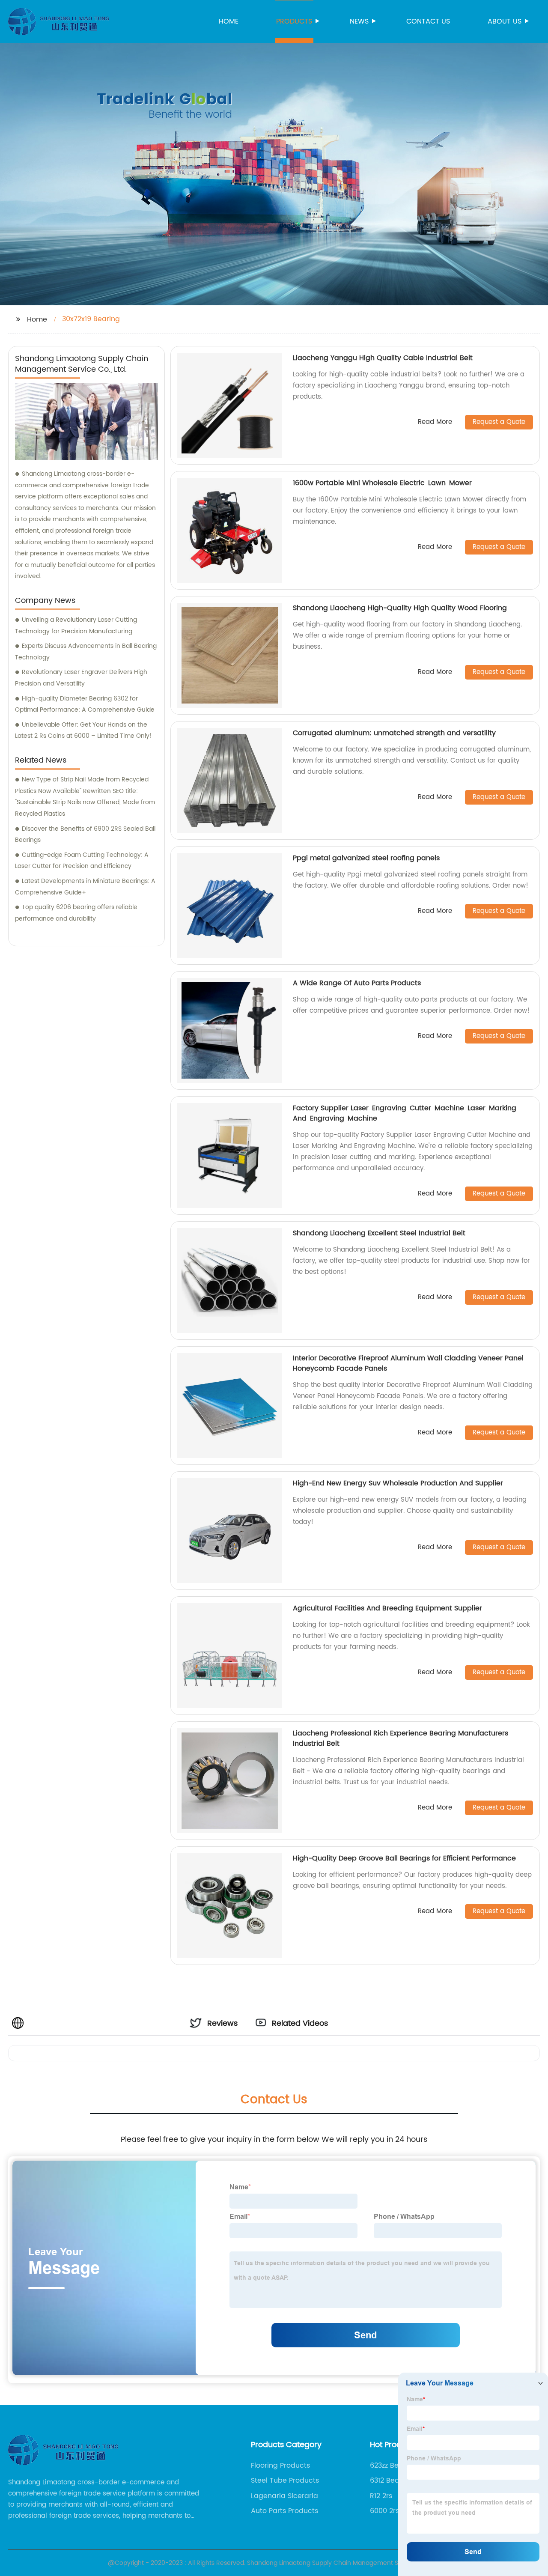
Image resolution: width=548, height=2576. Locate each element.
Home (229, 21)
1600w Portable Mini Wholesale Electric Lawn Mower (382, 483)
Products (294, 21)
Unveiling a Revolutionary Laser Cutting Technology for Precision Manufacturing (76, 626)
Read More (435, 422)
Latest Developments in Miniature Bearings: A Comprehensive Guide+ (85, 887)
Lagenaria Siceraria (284, 2496)
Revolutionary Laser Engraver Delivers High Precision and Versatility (81, 678)
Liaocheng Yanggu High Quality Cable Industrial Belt (383, 358)
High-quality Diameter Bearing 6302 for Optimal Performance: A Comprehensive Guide (85, 704)
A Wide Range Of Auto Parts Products (357, 983)
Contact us (428, 21)
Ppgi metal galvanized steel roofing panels (366, 858)
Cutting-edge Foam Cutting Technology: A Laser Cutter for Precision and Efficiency (82, 861)
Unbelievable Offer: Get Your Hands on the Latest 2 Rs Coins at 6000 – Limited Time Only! (83, 730)
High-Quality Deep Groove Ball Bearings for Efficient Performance (404, 1858)
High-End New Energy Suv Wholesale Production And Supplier (398, 1483)
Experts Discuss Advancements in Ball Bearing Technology (86, 652)
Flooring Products (280, 2466)
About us (505, 21)
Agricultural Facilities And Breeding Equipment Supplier (387, 1608)
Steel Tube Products (285, 2481)
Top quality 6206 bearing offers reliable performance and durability (76, 913)
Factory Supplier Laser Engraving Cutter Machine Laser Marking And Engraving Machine (405, 1113)
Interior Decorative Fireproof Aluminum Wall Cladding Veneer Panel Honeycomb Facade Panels (408, 1363)
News (359, 21)
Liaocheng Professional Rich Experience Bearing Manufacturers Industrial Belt (401, 1738)
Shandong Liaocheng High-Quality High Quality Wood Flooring (400, 608)
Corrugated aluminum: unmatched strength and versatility (394, 733)
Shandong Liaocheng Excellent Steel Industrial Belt (379, 1233)
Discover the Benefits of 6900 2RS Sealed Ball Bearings (85, 835)
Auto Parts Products (284, 2511)
